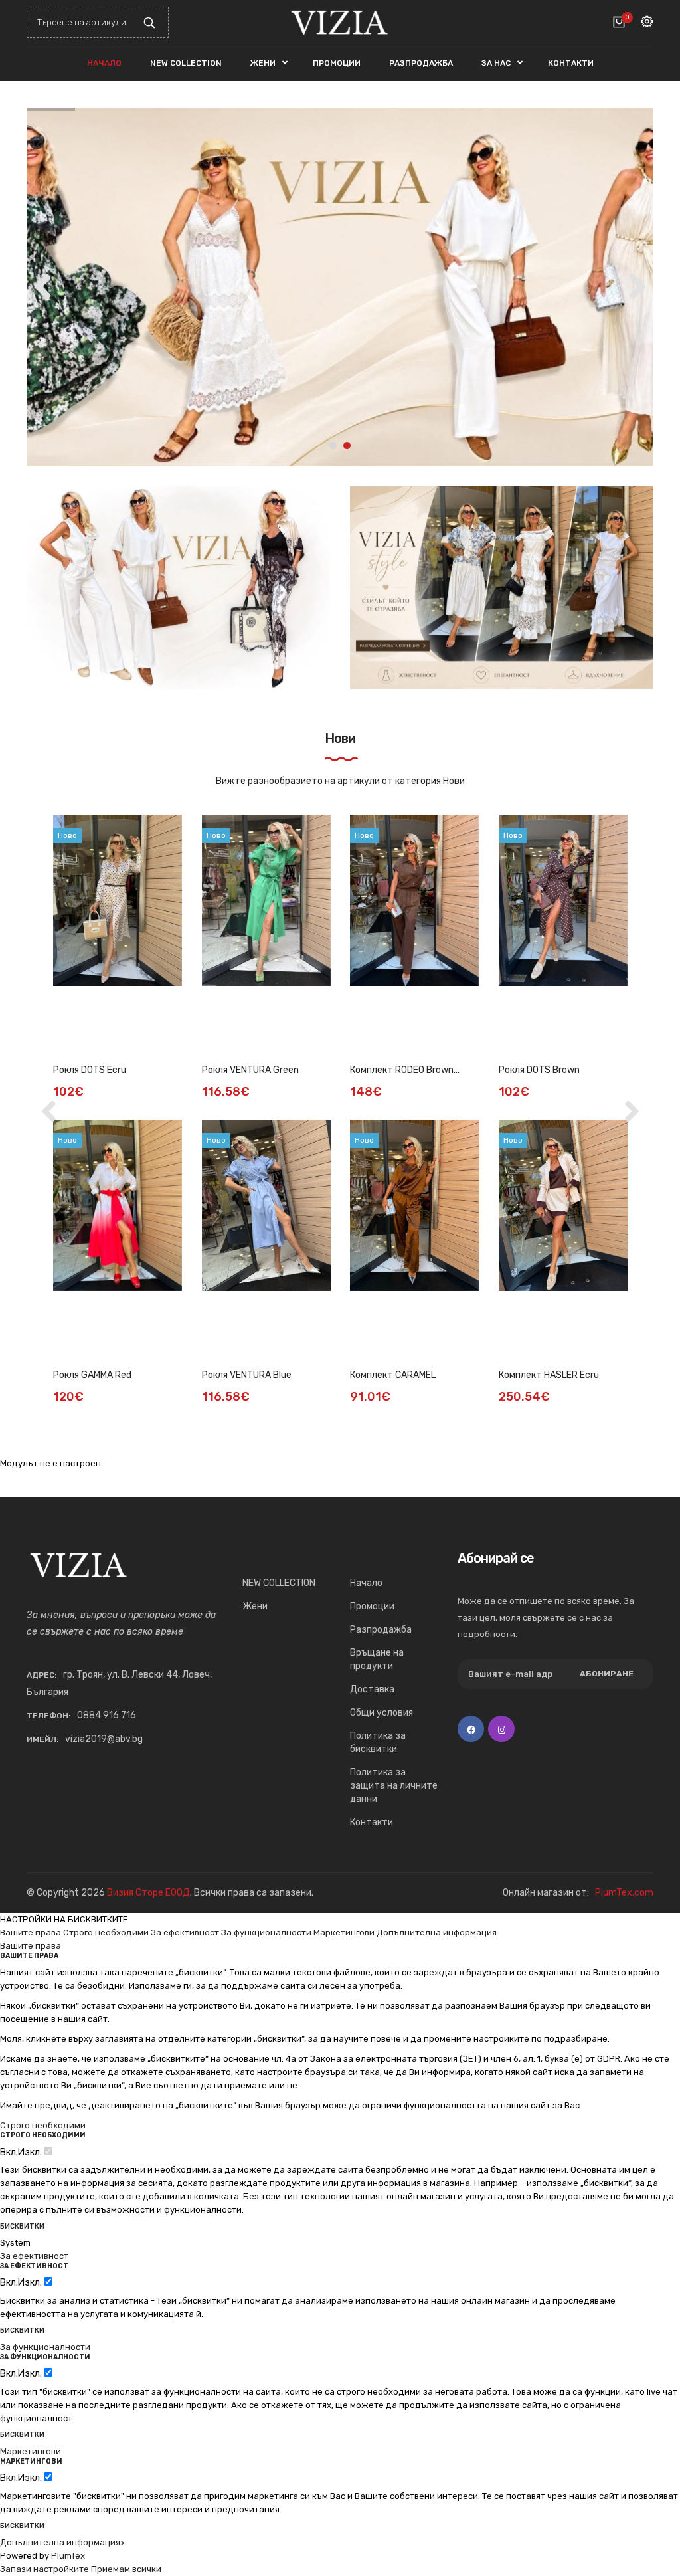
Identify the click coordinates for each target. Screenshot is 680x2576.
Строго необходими (106, 1932)
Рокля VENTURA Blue (247, 1375)
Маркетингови (344, 1932)
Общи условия (382, 1713)
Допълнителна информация (437, 1932)
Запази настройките (44, 2569)
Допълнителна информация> (62, 2542)
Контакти (372, 1822)
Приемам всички (126, 2569)
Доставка (372, 1689)
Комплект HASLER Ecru (549, 1375)
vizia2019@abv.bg (104, 1739)
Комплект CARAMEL (393, 1375)
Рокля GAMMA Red (92, 1375)
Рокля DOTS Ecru (90, 1070)
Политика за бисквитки (378, 1742)
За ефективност (185, 1932)
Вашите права (31, 1932)
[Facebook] (471, 1729)
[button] (637, 284)
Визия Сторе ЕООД (148, 1893)
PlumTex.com (624, 1893)
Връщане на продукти (377, 1659)
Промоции (372, 1606)
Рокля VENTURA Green (250, 1070)
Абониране (607, 1674)
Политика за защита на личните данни (394, 1786)
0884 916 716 (107, 1715)
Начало (366, 1583)
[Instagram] (501, 1729)
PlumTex (68, 2556)
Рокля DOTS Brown (539, 1070)
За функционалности (266, 1932)
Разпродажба (381, 1630)
